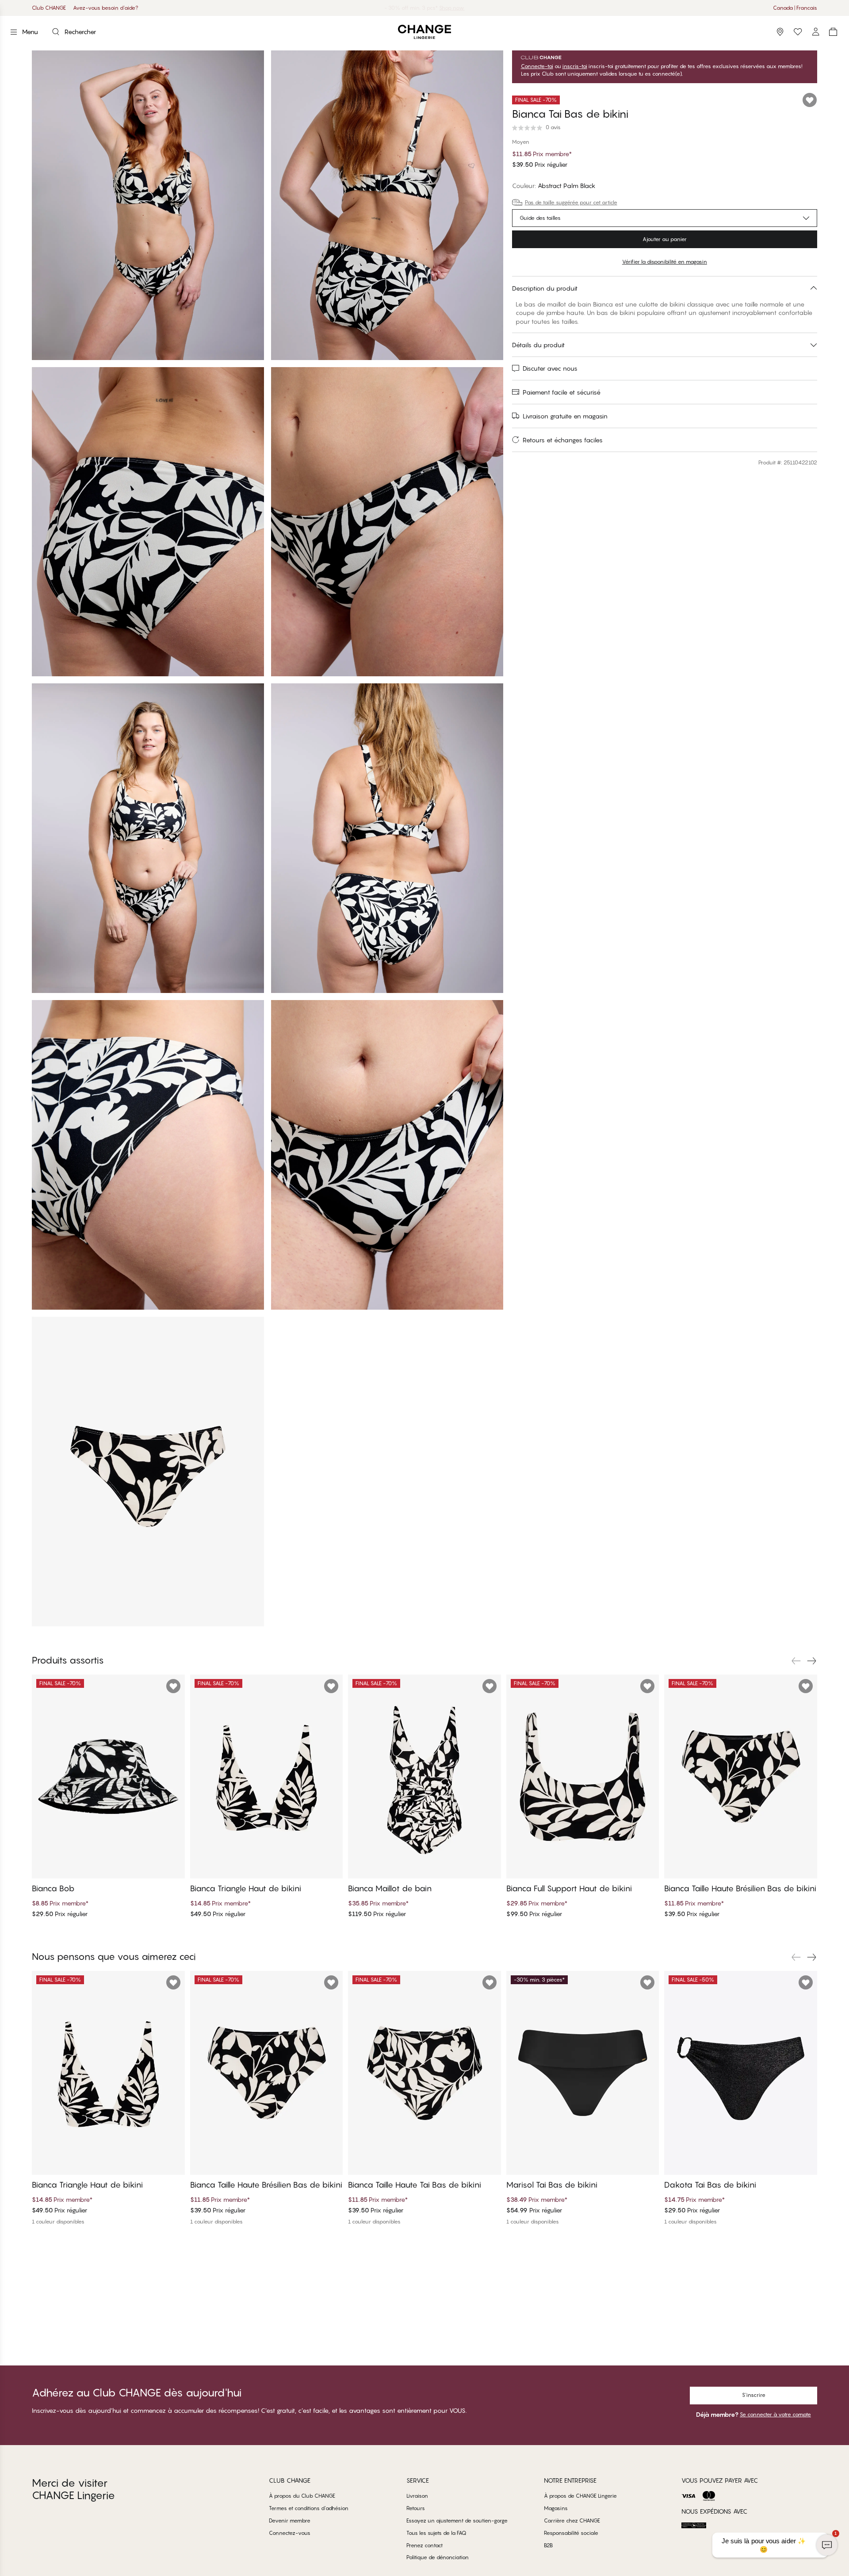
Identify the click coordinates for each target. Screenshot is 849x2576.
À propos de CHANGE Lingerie (580, 2496)
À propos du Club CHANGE (302, 2496)
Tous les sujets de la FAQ (436, 2533)
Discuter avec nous (550, 368)
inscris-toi (575, 66)
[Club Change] (798, 32)
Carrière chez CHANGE (572, 2520)
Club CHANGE (49, 8)
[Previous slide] (796, 1661)
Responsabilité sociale (571, 2533)
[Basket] (833, 32)
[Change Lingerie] (424, 32)
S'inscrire (754, 2395)
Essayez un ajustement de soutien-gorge (457, 2520)
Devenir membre (290, 2520)
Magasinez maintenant (455, 8)
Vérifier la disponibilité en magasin (665, 262)
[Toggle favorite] (810, 100)
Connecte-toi (537, 66)
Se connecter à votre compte (775, 2414)
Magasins (556, 2508)
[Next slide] (812, 1661)
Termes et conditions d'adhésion (309, 2508)
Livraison (417, 2496)
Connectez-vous (290, 2533)
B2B (548, 2545)
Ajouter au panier (665, 239)
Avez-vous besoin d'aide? (106, 8)
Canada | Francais (795, 8)
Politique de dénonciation (438, 2557)
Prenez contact (424, 2545)
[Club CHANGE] (815, 32)
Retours (416, 2508)
